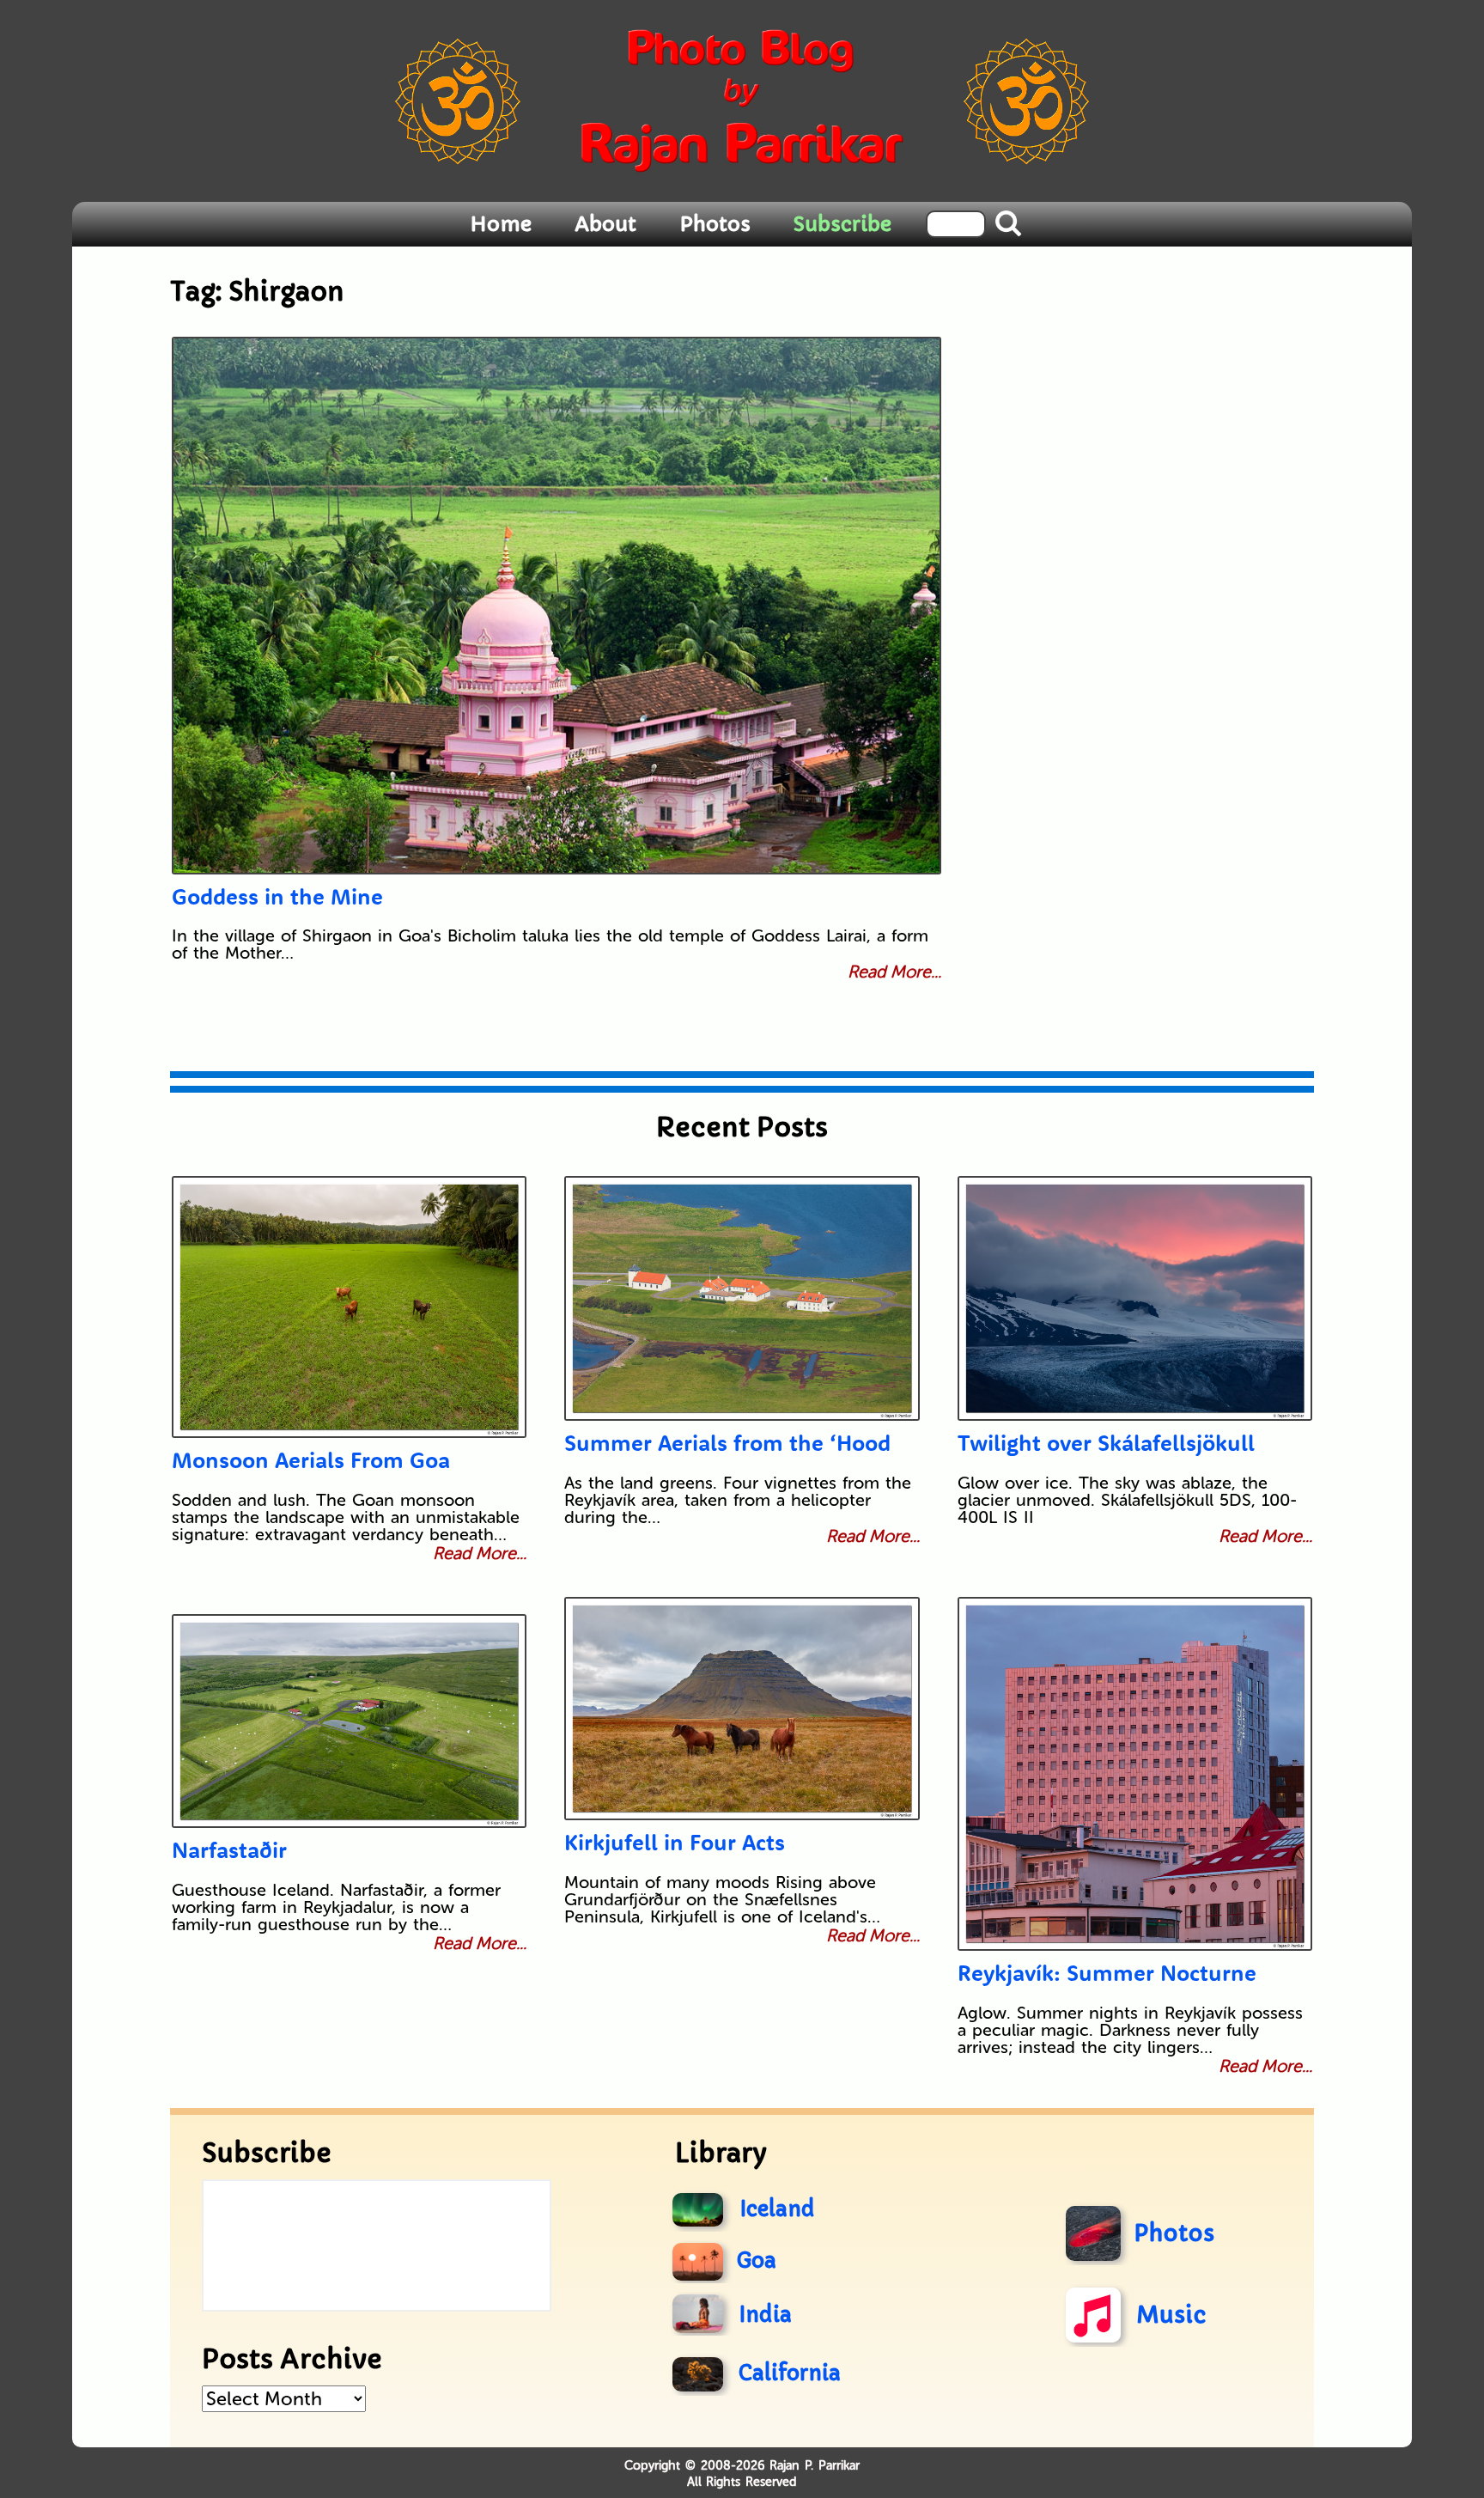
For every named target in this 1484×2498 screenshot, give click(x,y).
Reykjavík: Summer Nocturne (1107, 1973)
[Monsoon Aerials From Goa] (349, 1307)
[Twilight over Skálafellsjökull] (1135, 1298)
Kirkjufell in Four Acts (675, 1842)
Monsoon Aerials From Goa (311, 1460)
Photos (715, 224)
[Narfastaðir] (349, 1721)
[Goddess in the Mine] (556, 606)
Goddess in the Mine (277, 896)
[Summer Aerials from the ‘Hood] (742, 1298)
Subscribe (842, 224)
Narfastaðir (229, 1850)
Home (501, 224)
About (605, 224)
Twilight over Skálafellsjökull (1106, 1443)
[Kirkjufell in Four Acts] (742, 1709)
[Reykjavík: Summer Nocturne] (1135, 1774)
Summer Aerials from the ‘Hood (727, 1443)
